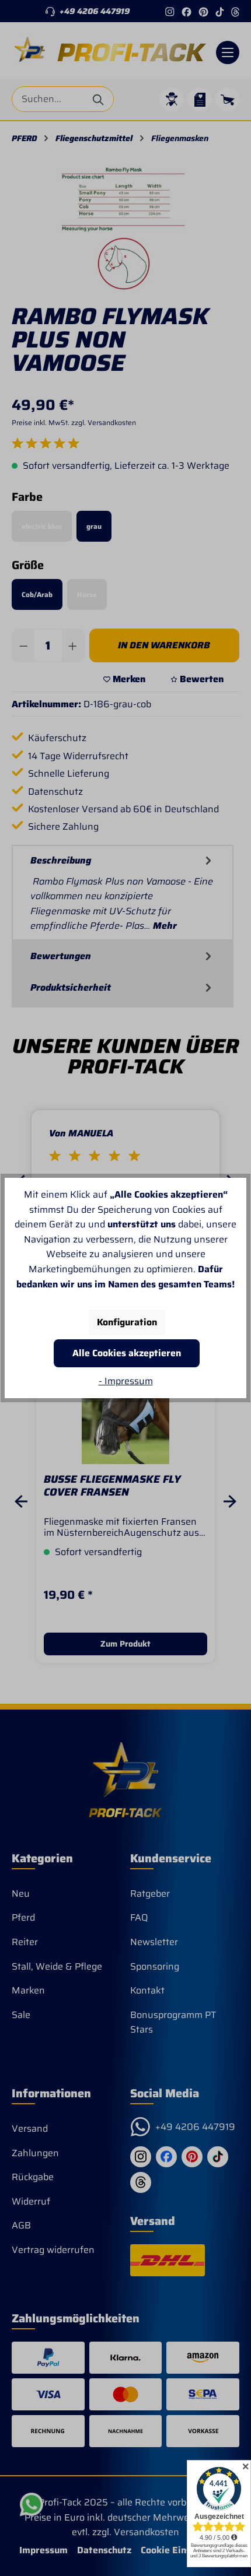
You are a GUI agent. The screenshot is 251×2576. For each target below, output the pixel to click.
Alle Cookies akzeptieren (127, 1353)
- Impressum (126, 1381)
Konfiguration (127, 1322)
